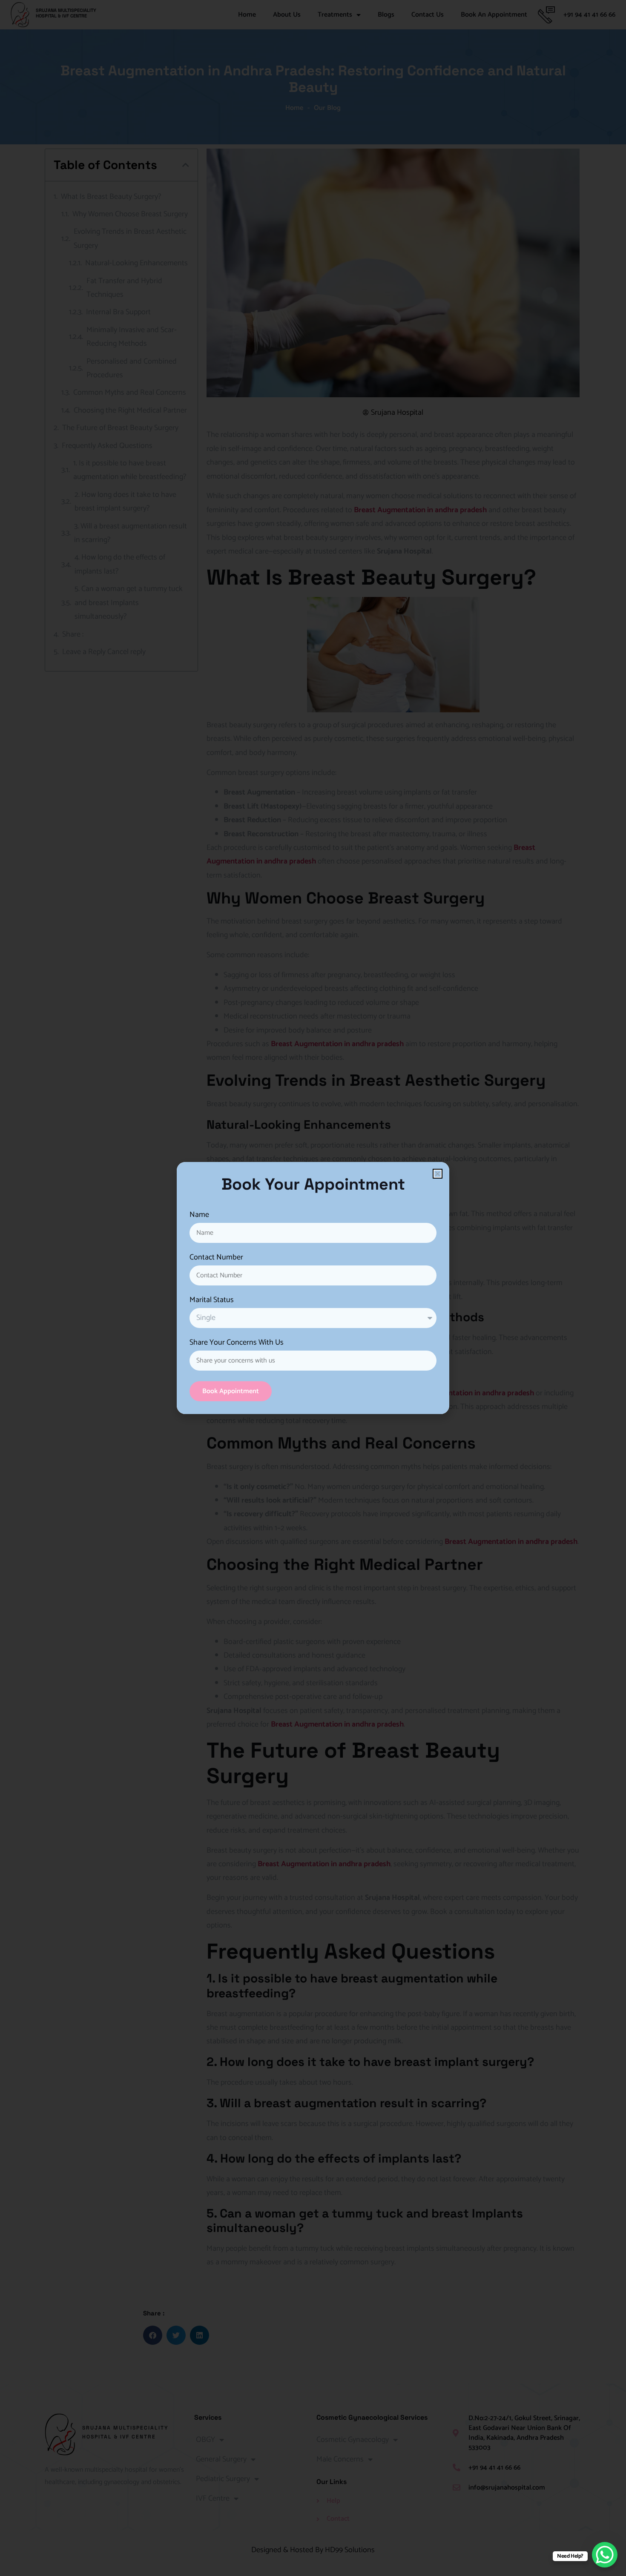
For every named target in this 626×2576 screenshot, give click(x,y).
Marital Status (212, 1301)
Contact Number (216, 1259)
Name (199, 1216)
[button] (438, 1174)
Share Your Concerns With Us (237, 1344)
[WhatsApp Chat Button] (605, 2555)
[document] (313, 1288)
